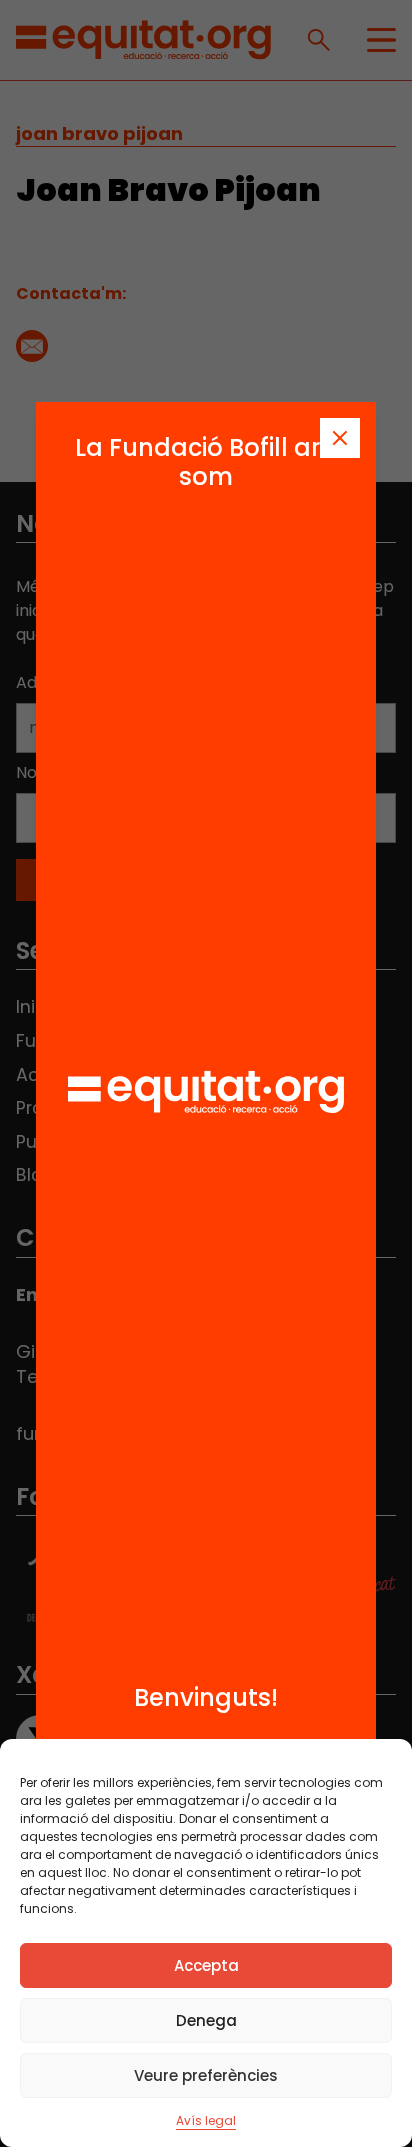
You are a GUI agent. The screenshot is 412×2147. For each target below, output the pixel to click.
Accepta (206, 1965)
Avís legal (206, 2120)
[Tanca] (340, 438)
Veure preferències (206, 2075)
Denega (206, 2020)
